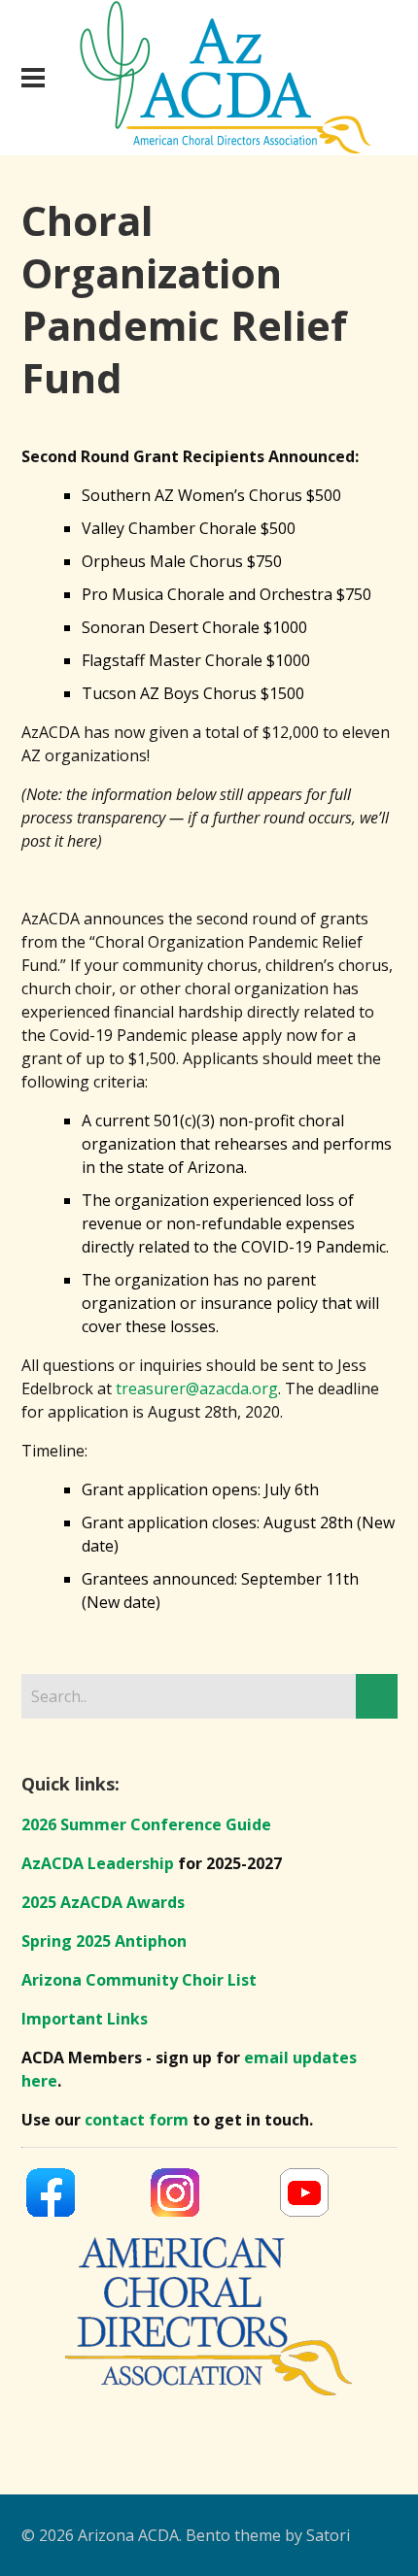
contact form (137, 2120)
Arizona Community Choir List (139, 1980)
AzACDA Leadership (98, 1863)
